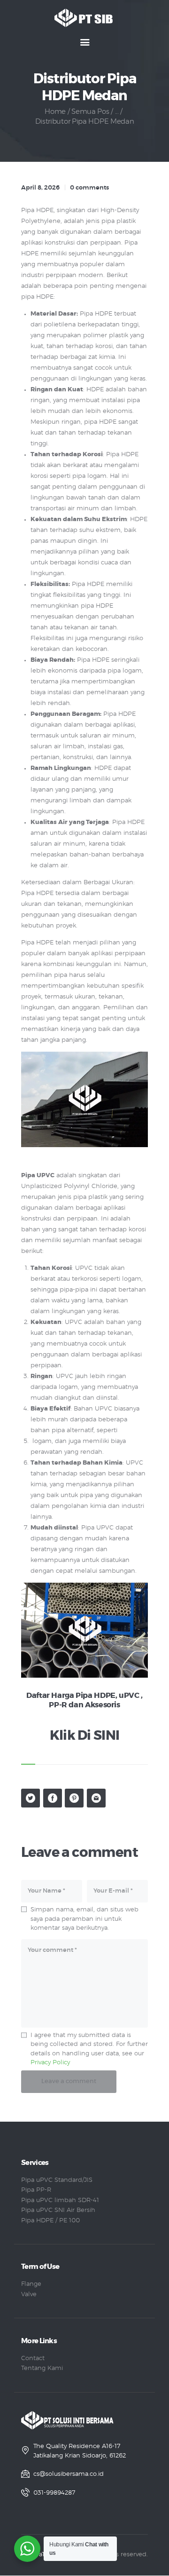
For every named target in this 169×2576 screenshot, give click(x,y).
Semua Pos (90, 112)
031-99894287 (54, 2493)
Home (55, 112)
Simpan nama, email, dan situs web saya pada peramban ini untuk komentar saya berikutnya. (84, 1919)
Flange (31, 2284)
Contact (33, 2358)
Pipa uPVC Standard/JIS (57, 2180)
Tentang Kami (42, 2368)
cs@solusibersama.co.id (69, 2474)
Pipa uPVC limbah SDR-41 (60, 2200)
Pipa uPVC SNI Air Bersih (58, 2210)
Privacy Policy (50, 2063)
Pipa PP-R (36, 2190)
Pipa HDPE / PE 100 (50, 2221)
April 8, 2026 (40, 188)
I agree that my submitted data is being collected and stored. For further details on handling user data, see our (89, 2049)
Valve (29, 2295)
